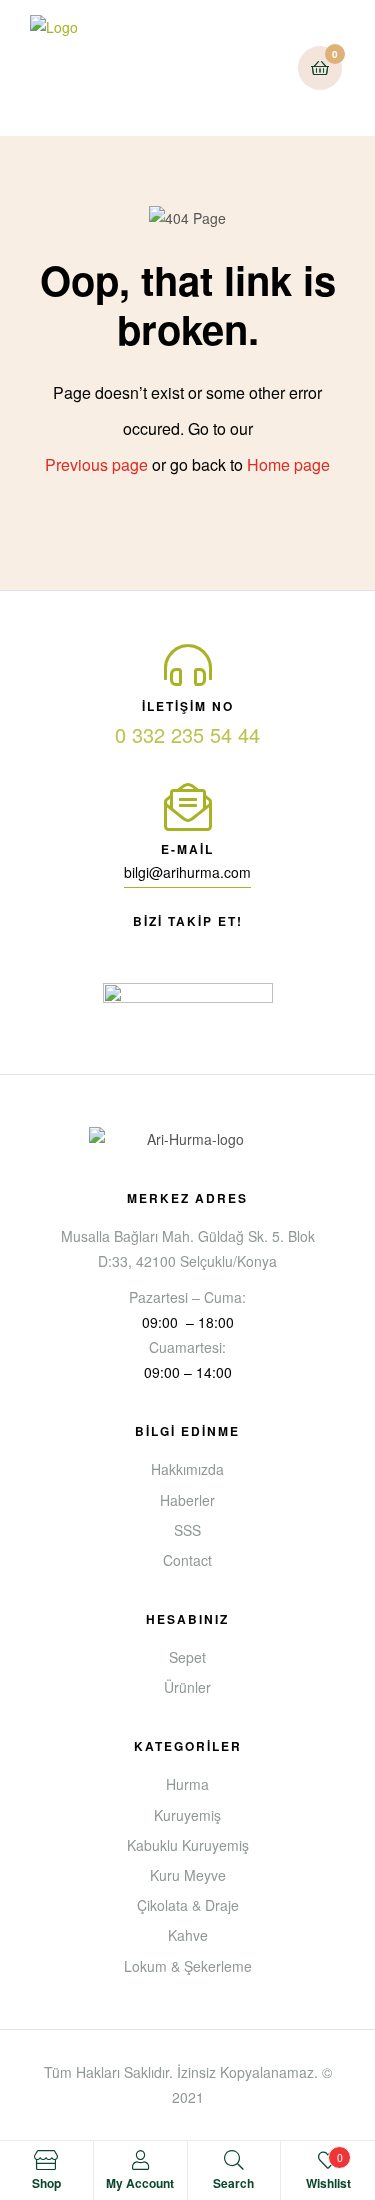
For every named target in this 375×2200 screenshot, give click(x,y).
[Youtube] (170, 945)
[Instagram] (242, 945)
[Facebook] (134, 945)
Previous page (96, 464)
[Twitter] (206, 945)
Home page (288, 464)
